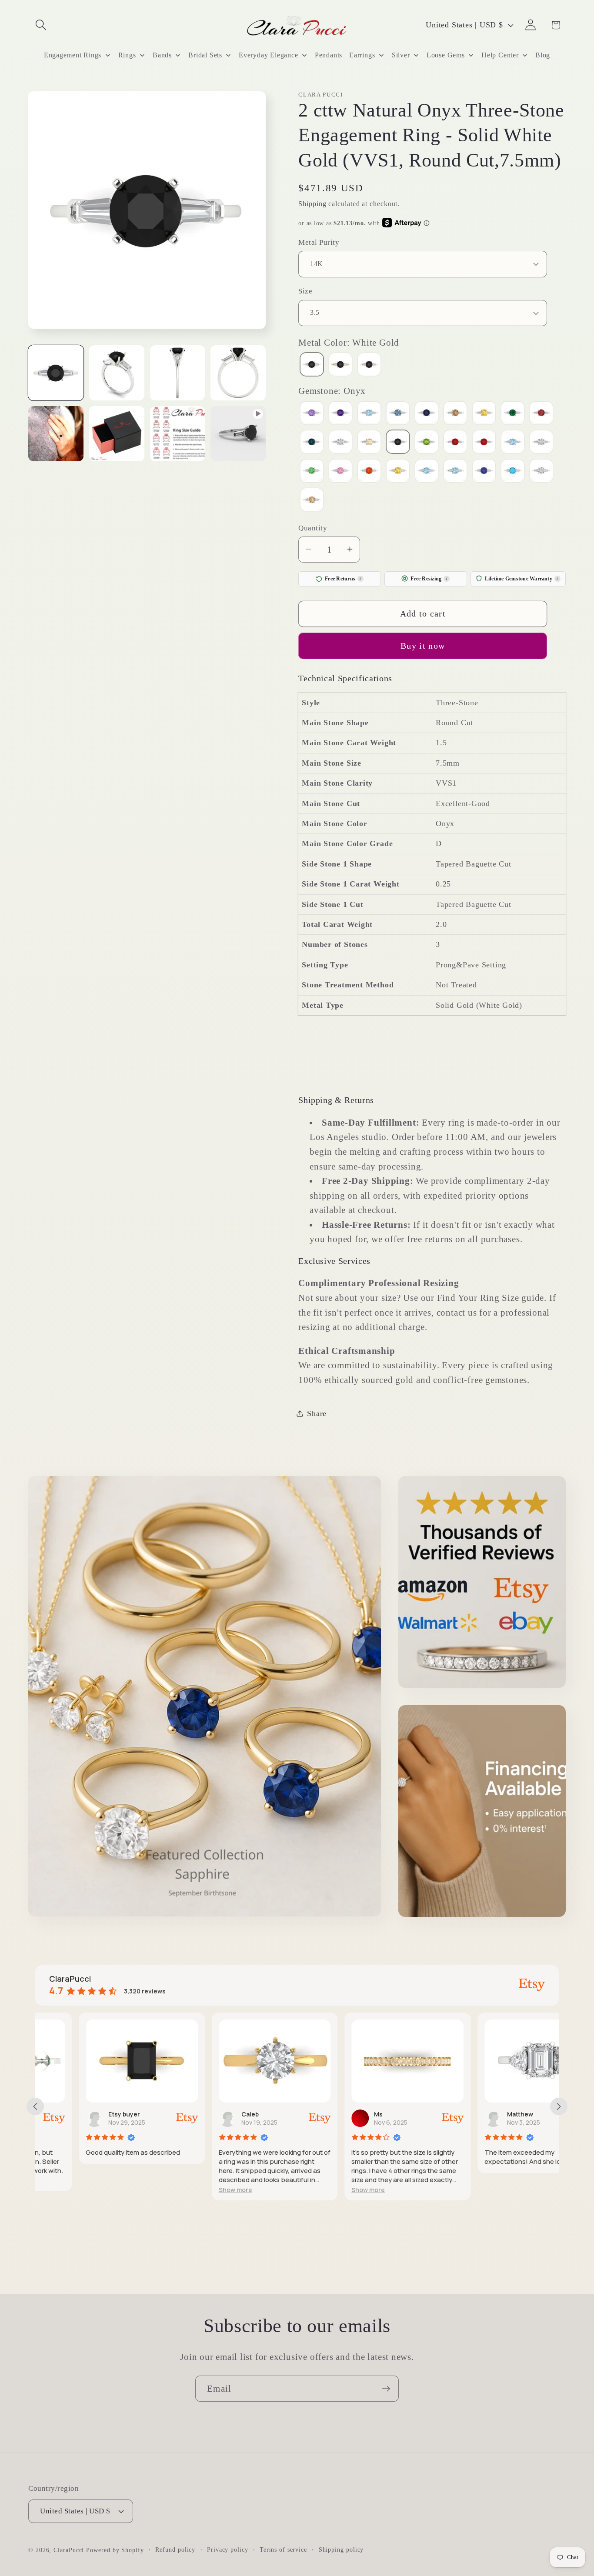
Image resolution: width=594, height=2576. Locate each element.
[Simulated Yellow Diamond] (398, 472)
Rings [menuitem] (127, 55)
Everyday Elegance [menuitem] (268, 55)
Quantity (313, 528)
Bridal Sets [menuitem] (205, 55)
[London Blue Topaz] (312, 443)
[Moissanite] (340, 443)
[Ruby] (484, 443)
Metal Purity (319, 242)
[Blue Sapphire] (427, 414)
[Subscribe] (386, 2389)
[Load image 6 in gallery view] (117, 434)
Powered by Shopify (115, 2550)
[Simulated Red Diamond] (369, 472)
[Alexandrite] (312, 414)
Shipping (312, 203)
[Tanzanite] (484, 472)
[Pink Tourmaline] (455, 443)
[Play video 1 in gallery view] (238, 434)
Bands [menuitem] (162, 55)
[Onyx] (398, 443)
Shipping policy (341, 2549)
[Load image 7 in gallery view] (178, 434)
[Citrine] (484, 414)
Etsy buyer (81, 2114)
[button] (41, 25)
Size (305, 291)
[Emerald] (513, 414)
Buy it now (423, 645)
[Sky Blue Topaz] (427, 472)
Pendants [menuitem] (329, 55)
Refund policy (175, 2549)
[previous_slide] (35, 2106)
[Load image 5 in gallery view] (56, 434)
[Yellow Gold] (340, 365)
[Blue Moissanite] (398, 414)
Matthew (477, 2114)
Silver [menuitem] (401, 55)
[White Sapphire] (541, 472)
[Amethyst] (340, 414)
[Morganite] (369, 443)
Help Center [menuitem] (500, 55)
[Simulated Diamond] (541, 443)
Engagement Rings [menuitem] (73, 55)
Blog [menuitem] (543, 55)
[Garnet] (541, 414)
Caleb (207, 2114)
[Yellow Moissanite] (312, 501)
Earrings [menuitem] (362, 55)
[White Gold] (312, 365)
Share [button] (317, 1413)
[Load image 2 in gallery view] (117, 373)
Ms (335, 2114)
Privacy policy (228, 2549)
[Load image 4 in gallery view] (238, 373)
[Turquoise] (513, 472)
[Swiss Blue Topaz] (455, 472)
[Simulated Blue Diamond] (513, 443)
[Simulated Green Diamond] (312, 472)
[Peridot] (427, 443)
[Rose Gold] (369, 365)
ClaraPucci (69, 2550)
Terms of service (283, 2549)
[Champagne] (455, 414)
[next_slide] (559, 2106)
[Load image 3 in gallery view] (178, 373)
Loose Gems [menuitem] (446, 55)
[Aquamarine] (369, 414)
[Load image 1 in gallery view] (56, 373)
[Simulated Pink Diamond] (340, 472)
